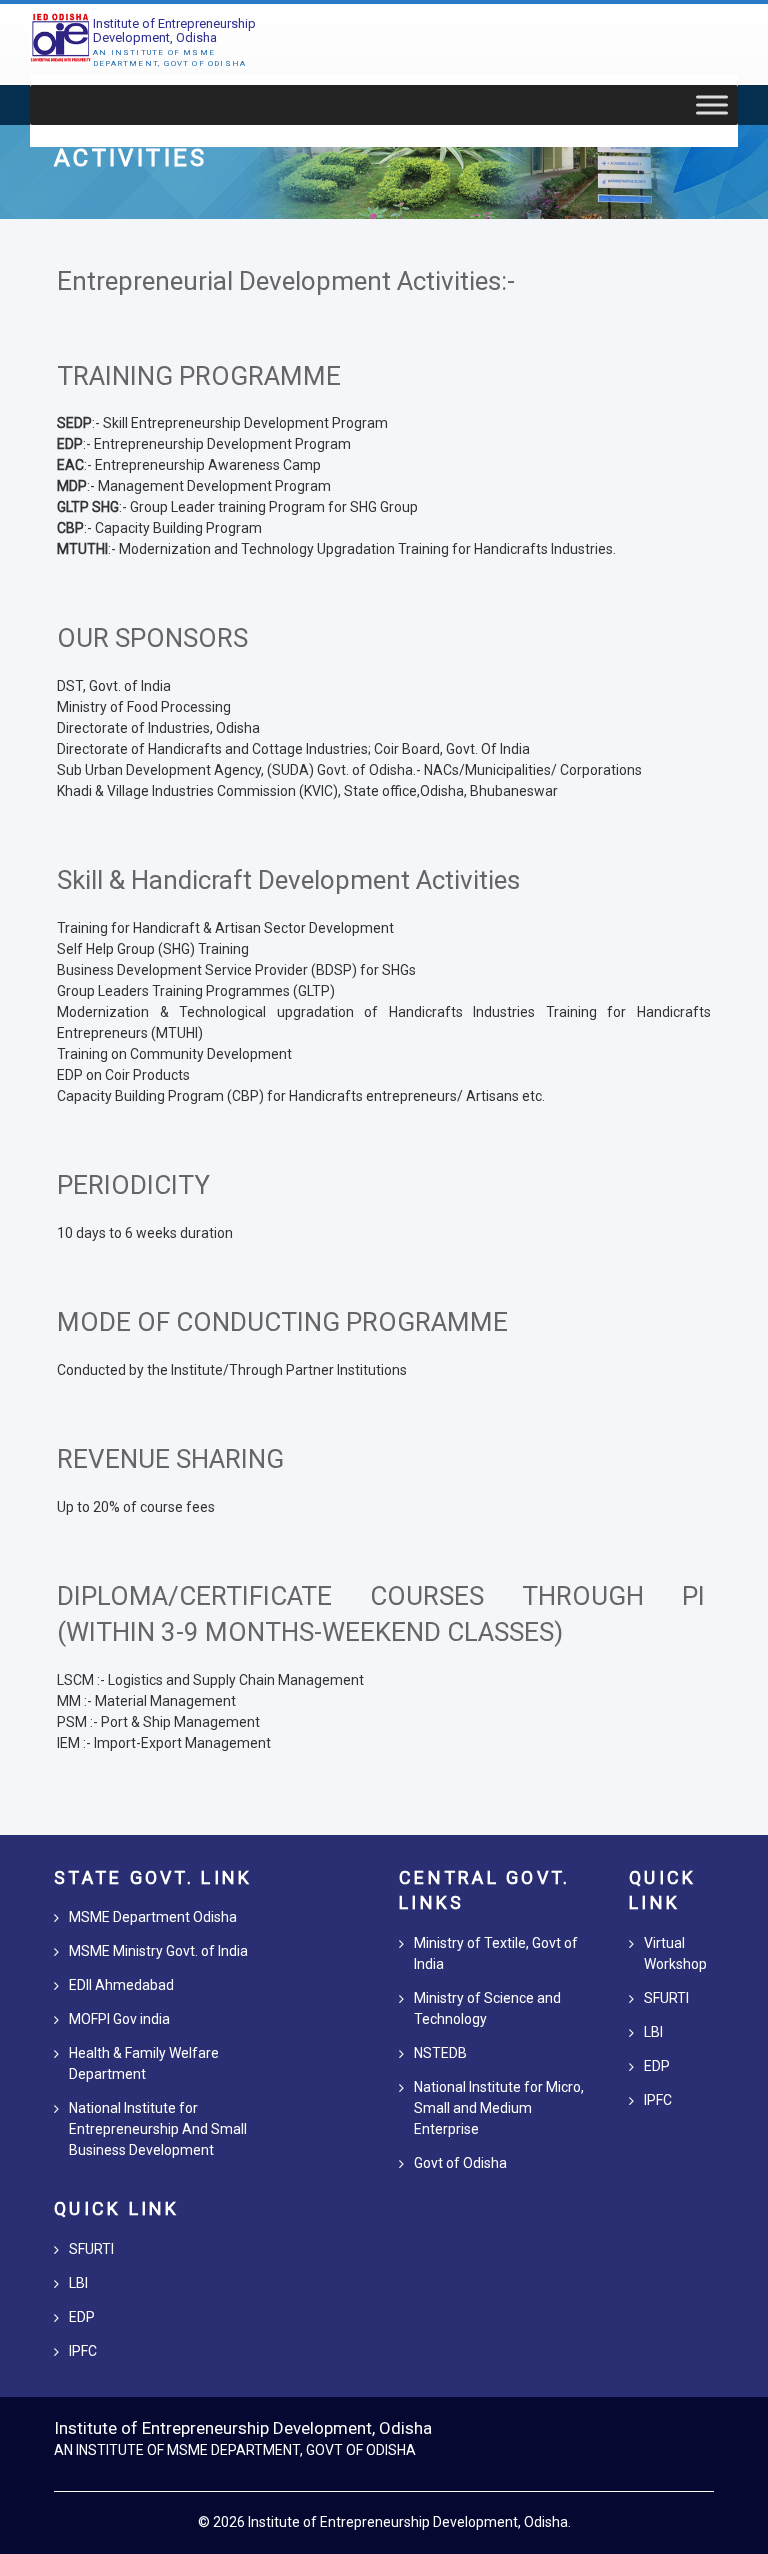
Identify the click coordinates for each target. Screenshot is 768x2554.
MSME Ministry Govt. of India (158, 1951)
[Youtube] (663, 2429)
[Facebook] (570, 2429)
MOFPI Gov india (119, 2019)
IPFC (83, 2351)
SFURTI (91, 2249)
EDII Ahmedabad (121, 1985)
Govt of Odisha (460, 2163)
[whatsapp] (698, 2429)
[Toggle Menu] (712, 105)
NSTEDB (440, 2053)
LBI (78, 2283)
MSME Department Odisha (153, 1917)
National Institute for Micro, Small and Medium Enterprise (499, 2108)
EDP (82, 2317)
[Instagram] (628, 2429)
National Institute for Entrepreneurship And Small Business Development (158, 2129)
